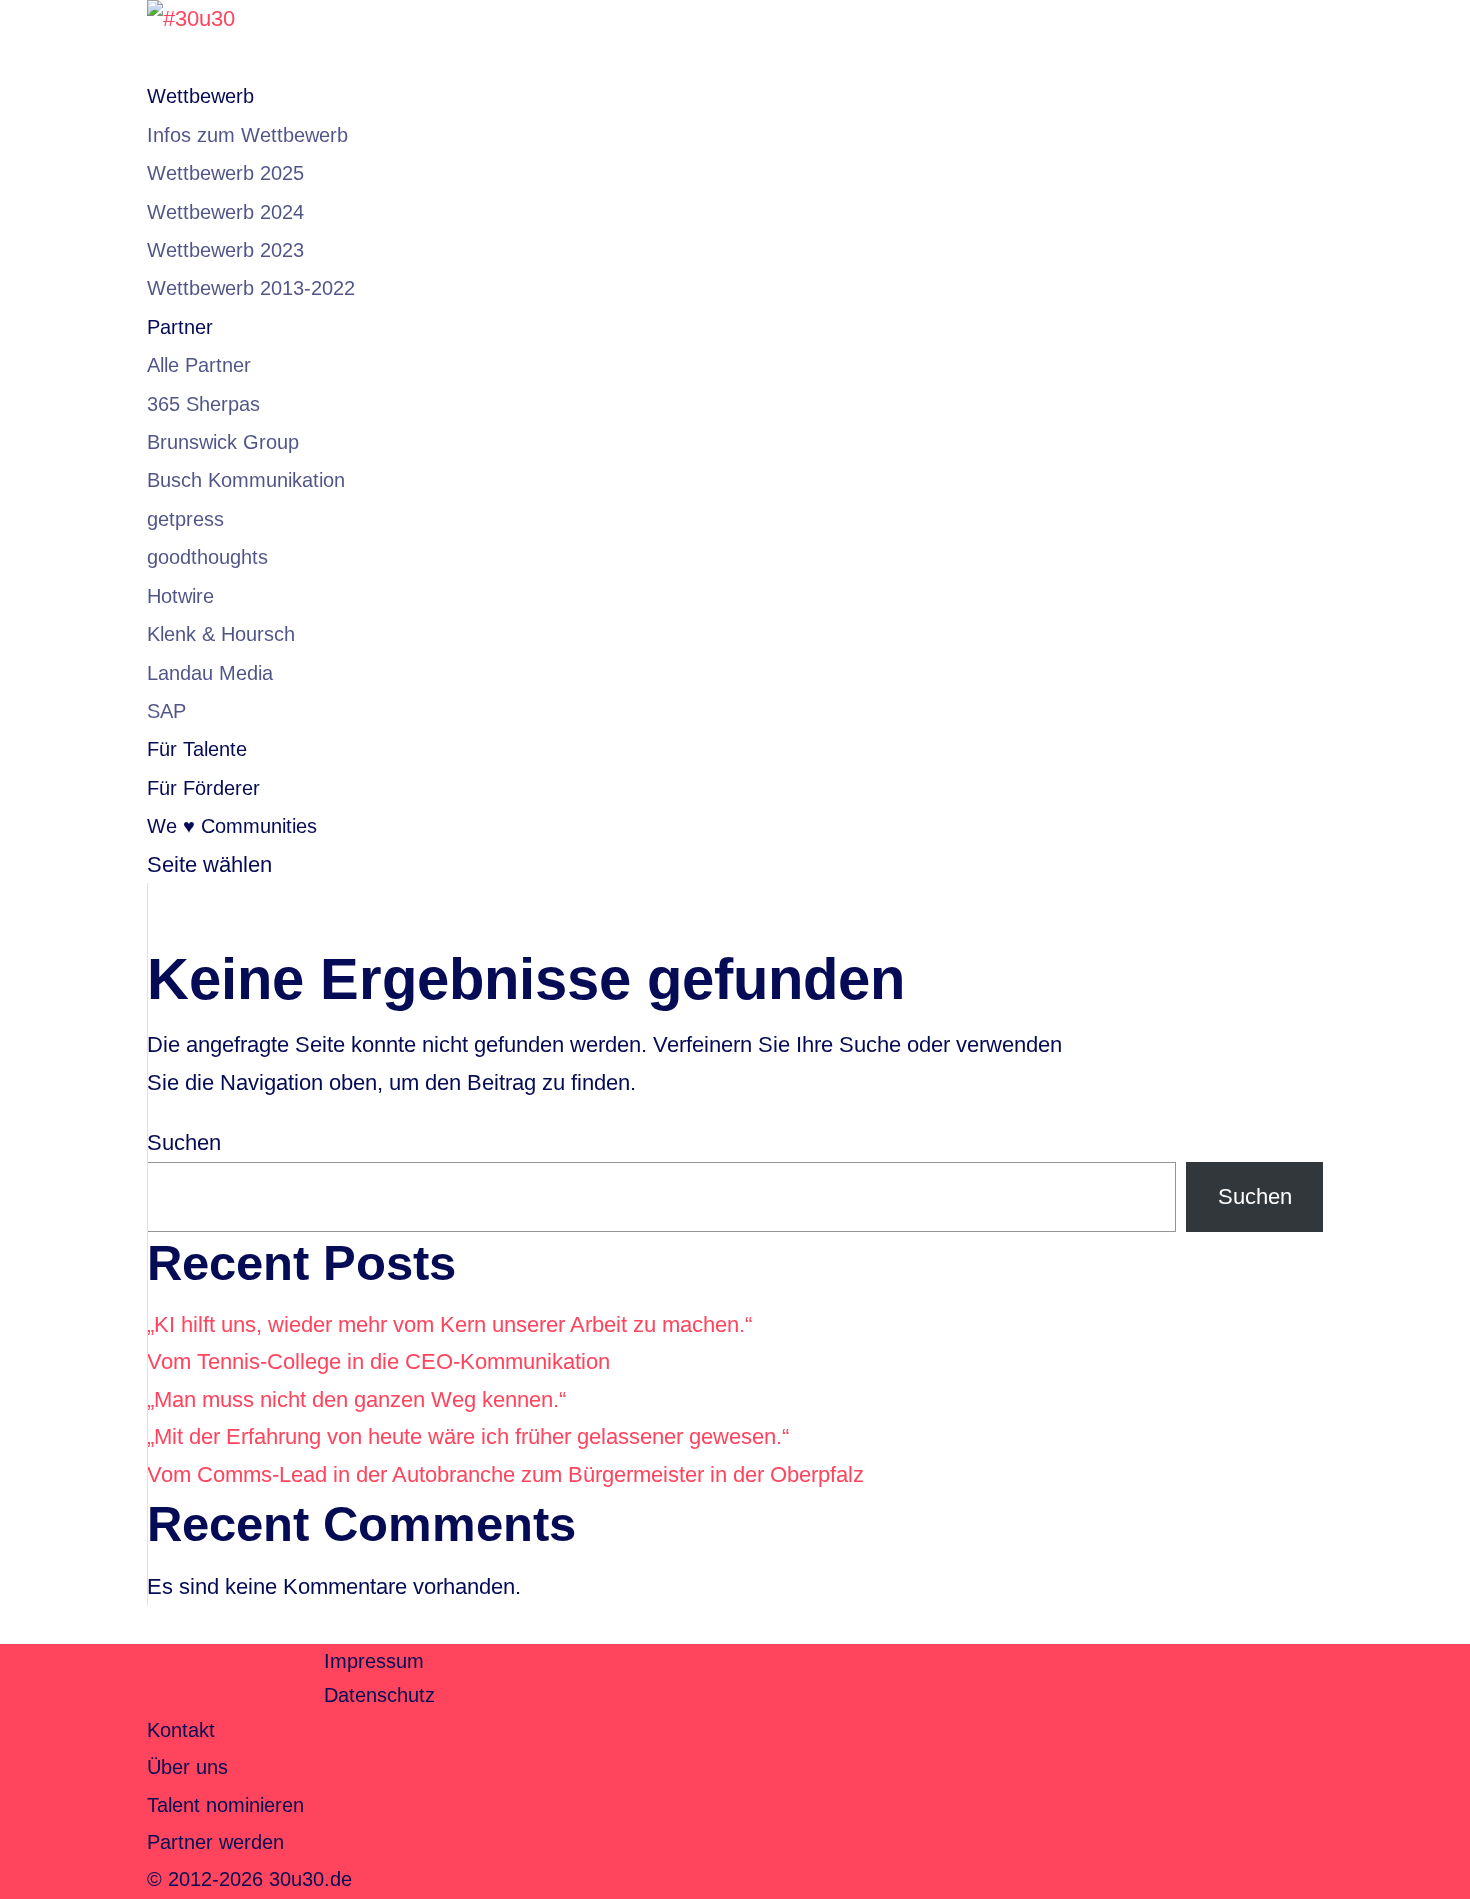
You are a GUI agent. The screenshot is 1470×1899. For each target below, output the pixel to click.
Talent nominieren (225, 1805)
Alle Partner (199, 365)
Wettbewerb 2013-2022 (251, 288)
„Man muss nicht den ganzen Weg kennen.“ (356, 1399)
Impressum (374, 1661)
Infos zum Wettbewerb (247, 135)
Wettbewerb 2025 (225, 173)
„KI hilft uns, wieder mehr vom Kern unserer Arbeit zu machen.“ (449, 1324)
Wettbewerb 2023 (225, 250)
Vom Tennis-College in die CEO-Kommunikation (378, 1361)
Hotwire (180, 596)
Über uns (187, 1767)
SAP (166, 711)
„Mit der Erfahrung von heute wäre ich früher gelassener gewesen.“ (468, 1436)
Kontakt (181, 1730)
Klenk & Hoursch (221, 634)
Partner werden (215, 1842)
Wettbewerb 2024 (225, 212)
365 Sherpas (203, 404)
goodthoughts (207, 557)
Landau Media (210, 673)
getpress (185, 519)
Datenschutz (379, 1695)
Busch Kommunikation (246, 480)
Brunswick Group (223, 442)
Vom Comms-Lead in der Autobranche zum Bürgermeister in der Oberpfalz (505, 1474)
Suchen (184, 1142)
